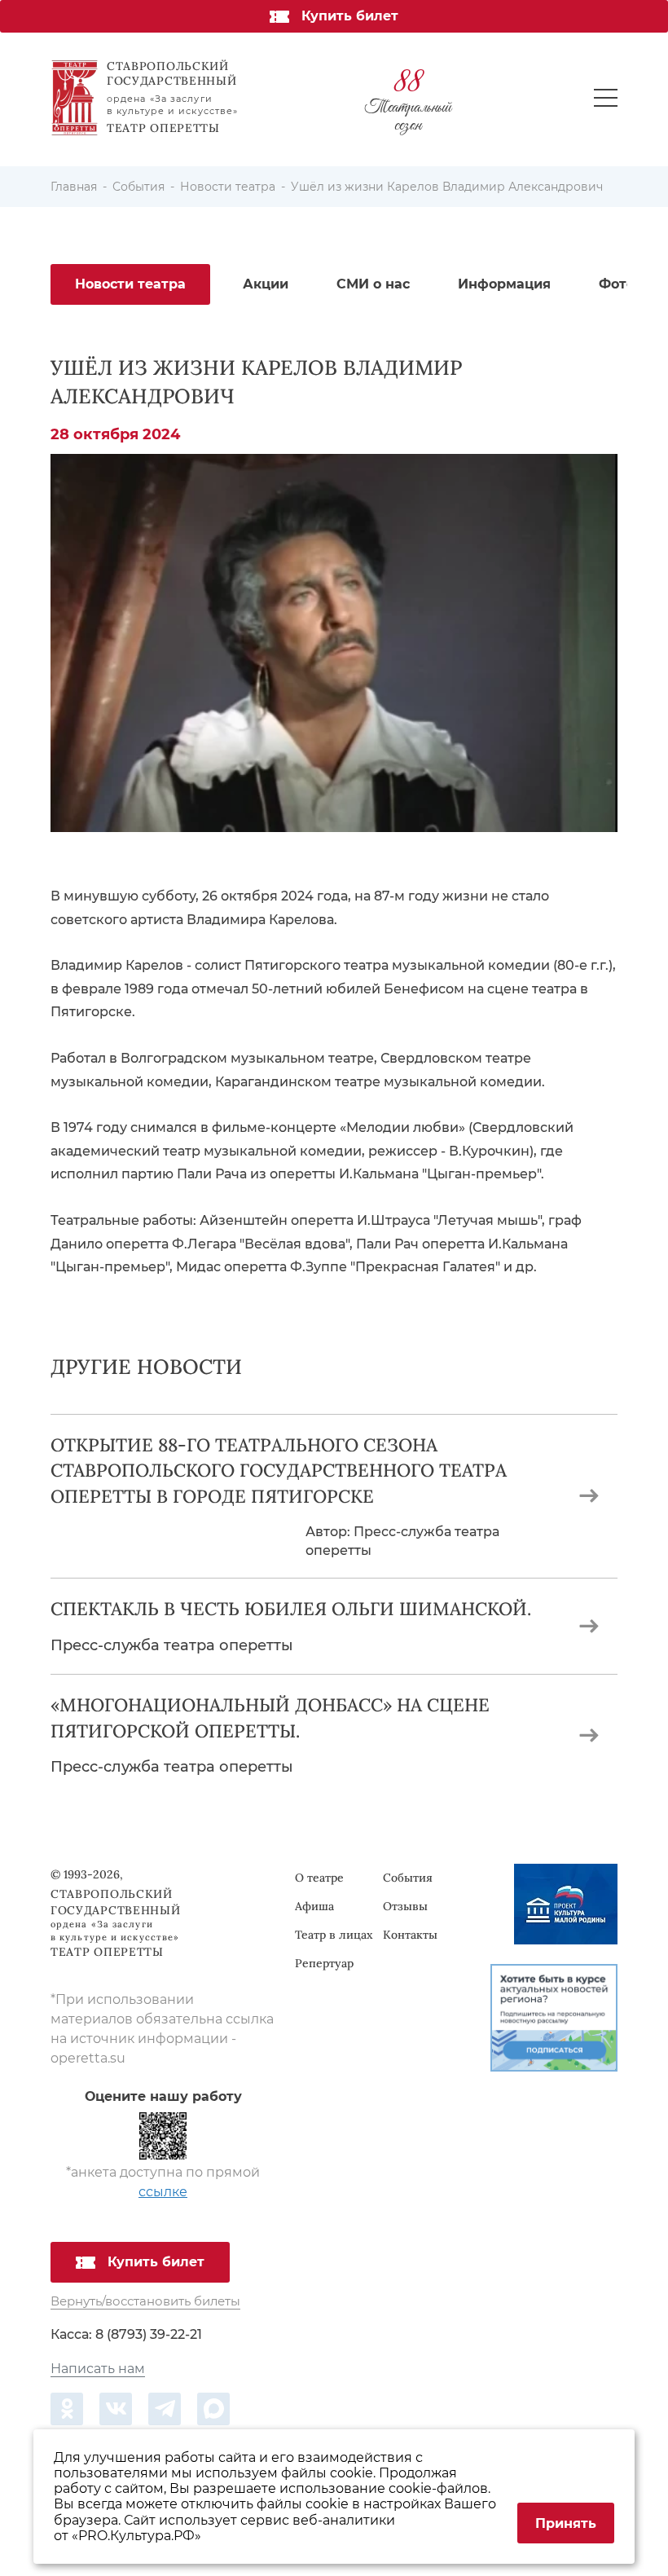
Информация (504, 284)
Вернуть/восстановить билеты (145, 2302)
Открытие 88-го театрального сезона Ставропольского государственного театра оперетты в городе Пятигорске (279, 1471)
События (408, 1878)
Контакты (410, 1935)
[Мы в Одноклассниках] (67, 2409)
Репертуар (324, 1963)
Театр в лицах (334, 1935)
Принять (566, 2523)
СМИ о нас (373, 284)
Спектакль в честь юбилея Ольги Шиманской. (291, 1609)
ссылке (163, 2192)
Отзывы (405, 1906)
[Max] (213, 2409)
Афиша (314, 1906)
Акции (266, 284)
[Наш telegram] (165, 2409)
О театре (319, 1878)
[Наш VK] (116, 2409)
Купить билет (350, 16)
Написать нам (98, 2369)
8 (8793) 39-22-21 (149, 2334)
